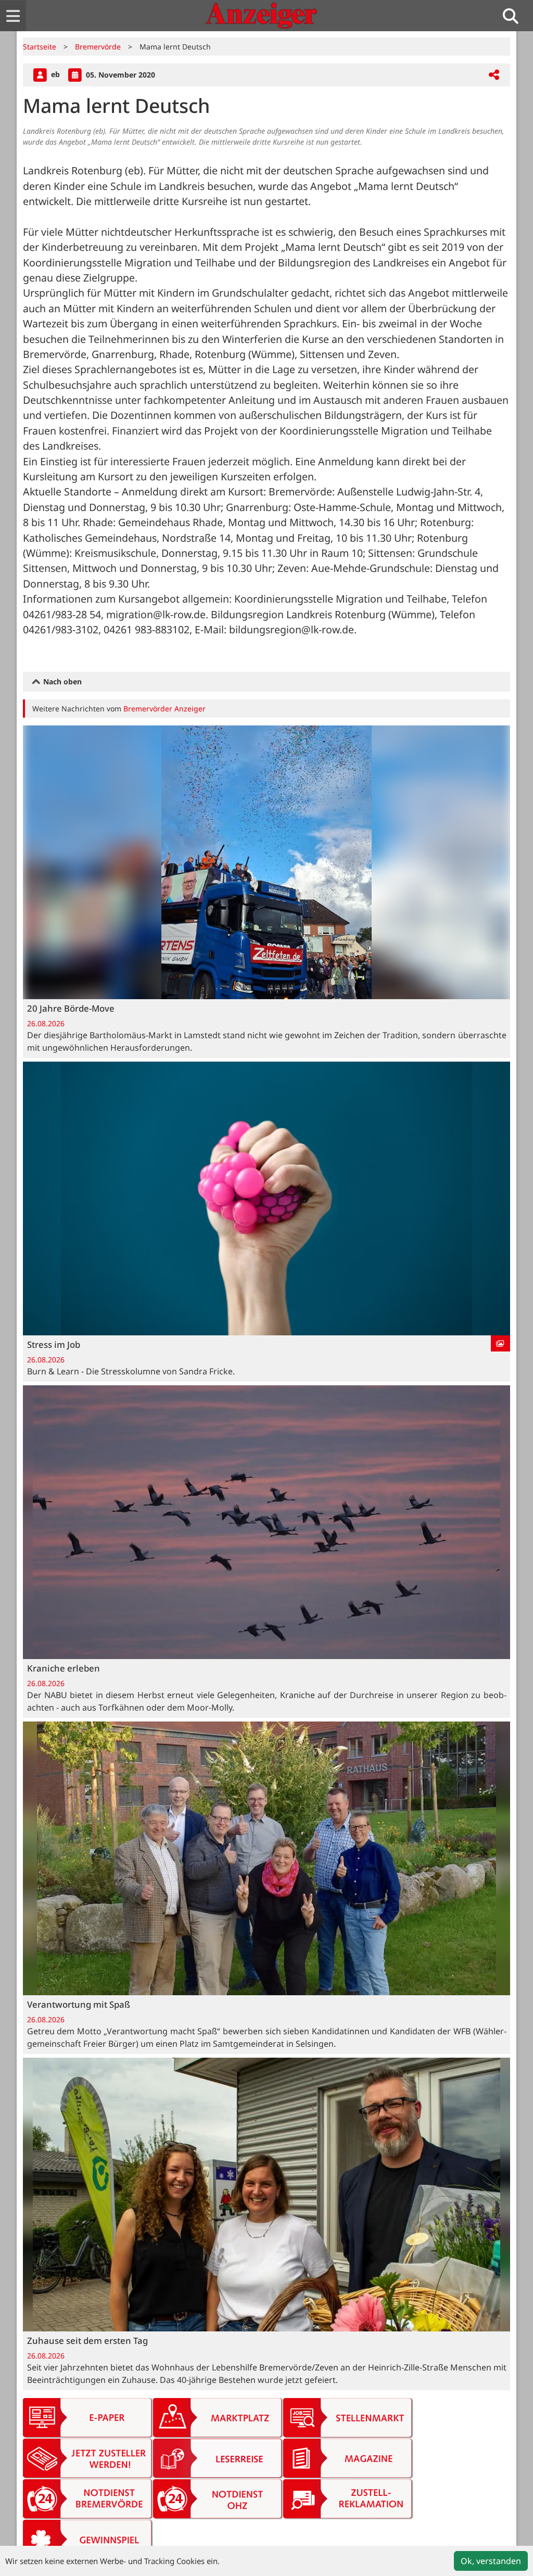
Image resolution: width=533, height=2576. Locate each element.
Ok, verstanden (491, 2561)
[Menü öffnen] (13, 16)
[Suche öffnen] (515, 16)
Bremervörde (98, 47)
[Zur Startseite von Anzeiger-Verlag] (261, 16)
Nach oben (61, 681)
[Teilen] (494, 75)
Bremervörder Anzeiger (164, 709)
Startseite (40, 47)
